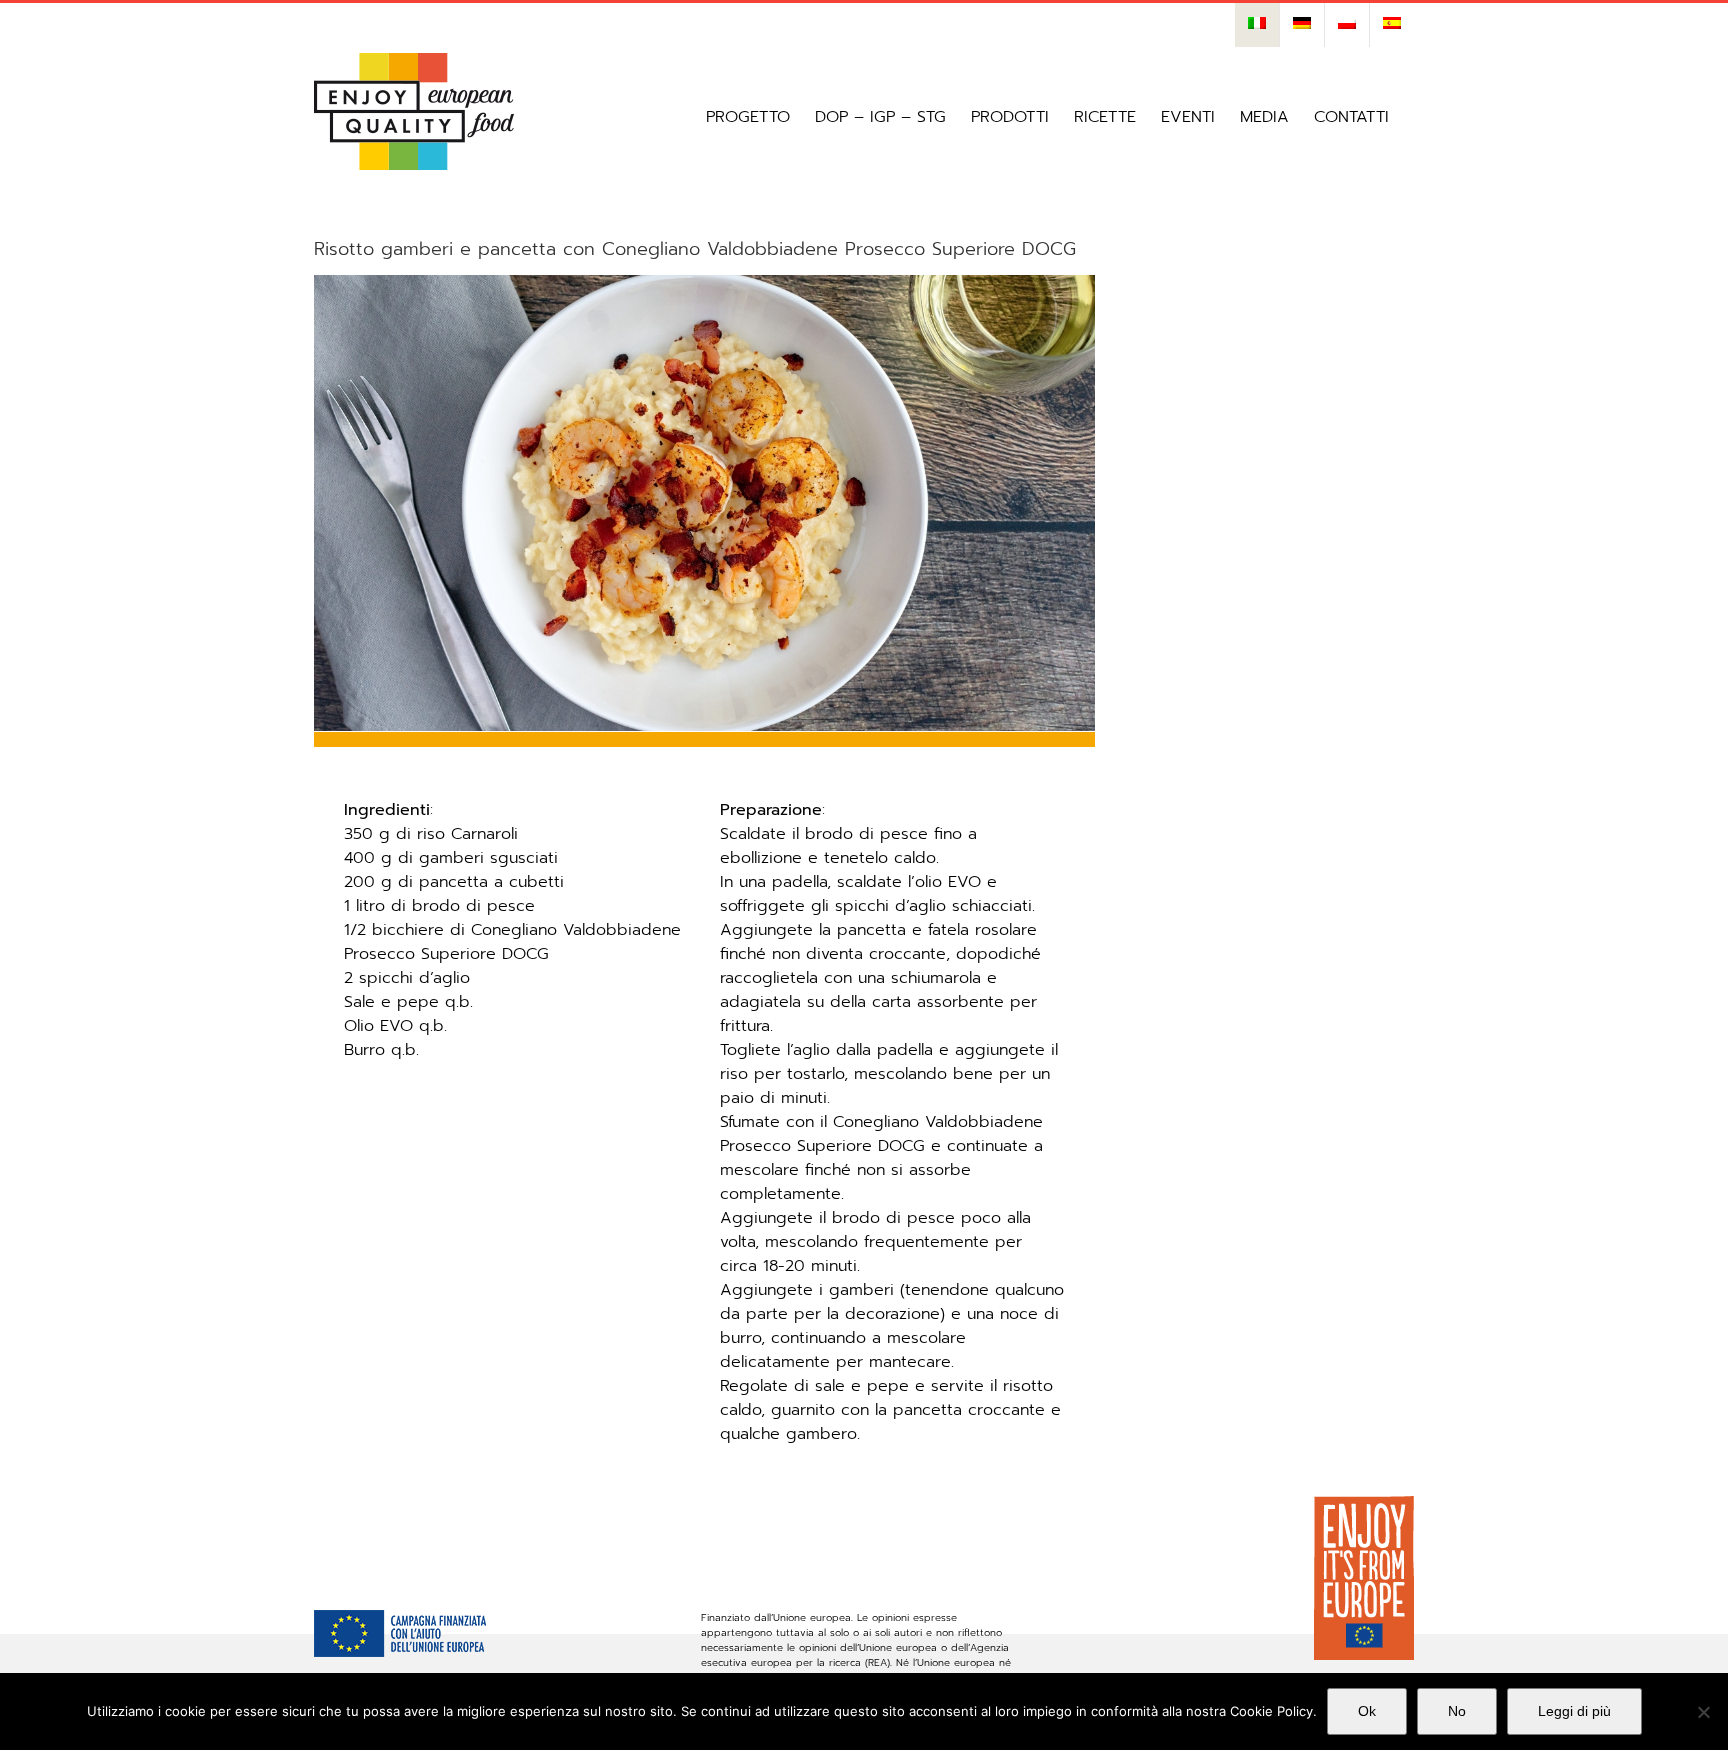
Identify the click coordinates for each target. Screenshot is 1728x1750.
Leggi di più (1574, 1711)
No (1457, 1711)
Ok (1367, 1711)
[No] (1703, 1712)
